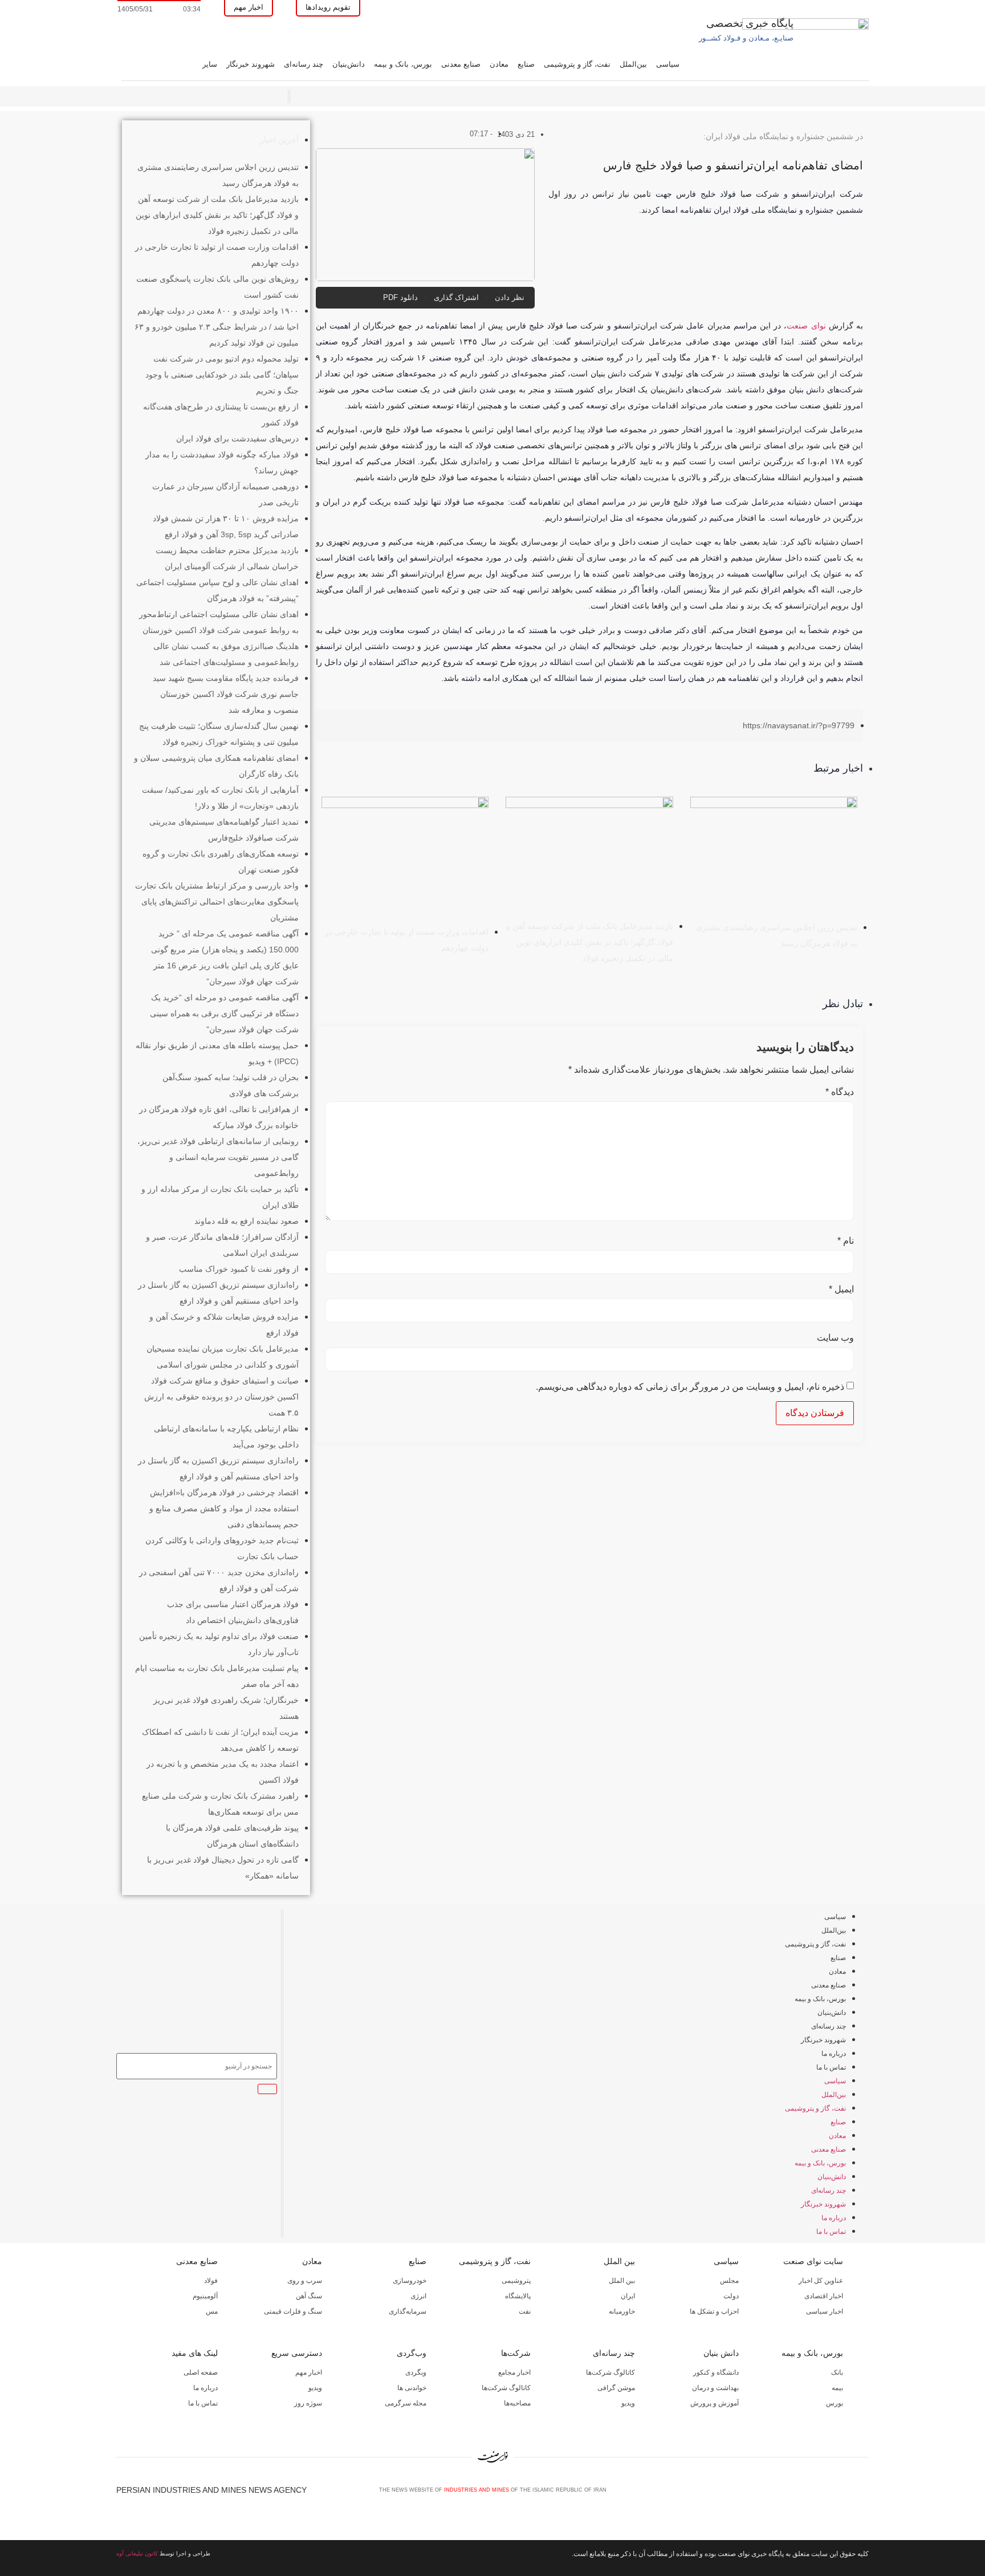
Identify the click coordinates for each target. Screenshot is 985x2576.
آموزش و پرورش (715, 2403)
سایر (210, 64)
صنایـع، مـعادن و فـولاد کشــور (746, 38)
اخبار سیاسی (825, 2311)
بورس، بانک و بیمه (403, 64)
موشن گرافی (616, 2388)
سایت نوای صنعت (813, 2261)
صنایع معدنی (461, 64)
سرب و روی (305, 2281)
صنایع (526, 64)
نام (846, 1241)
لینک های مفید (195, 2353)
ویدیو (628, 2403)
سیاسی (668, 64)
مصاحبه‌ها (517, 2403)
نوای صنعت (806, 326)
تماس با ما (831, 2067)
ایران (628, 2296)
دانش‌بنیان (349, 64)
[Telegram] (864, 2494)
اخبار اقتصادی (824, 2296)
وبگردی (416, 2372)
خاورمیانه (622, 2311)
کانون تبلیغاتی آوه (137, 2553)
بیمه (837, 2388)
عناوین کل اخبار (821, 2281)
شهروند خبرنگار (251, 64)
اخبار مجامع (514, 2372)
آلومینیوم (205, 2296)
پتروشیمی (516, 2281)
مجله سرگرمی (406, 2403)
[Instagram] (845, 2494)
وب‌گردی (412, 2353)
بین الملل (619, 2261)
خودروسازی (410, 2281)
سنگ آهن (309, 2296)
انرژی (418, 2296)
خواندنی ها (412, 2388)
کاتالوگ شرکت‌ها (610, 2372)
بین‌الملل (633, 64)
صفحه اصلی (201, 2372)
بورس (835, 2403)
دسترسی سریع (297, 2353)
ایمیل (841, 1289)
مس (212, 2311)
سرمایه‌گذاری (408, 2311)
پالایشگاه (518, 2296)
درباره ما (834, 2054)
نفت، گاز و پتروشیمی (577, 64)
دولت (731, 2296)
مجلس (729, 2281)
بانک (837, 2372)
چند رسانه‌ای (304, 64)
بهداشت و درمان (715, 2388)
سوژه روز (308, 2403)
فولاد (211, 2281)
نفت (525, 2311)
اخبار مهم (309, 2372)
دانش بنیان (721, 2353)
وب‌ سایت (835, 1338)
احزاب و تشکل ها (714, 2311)
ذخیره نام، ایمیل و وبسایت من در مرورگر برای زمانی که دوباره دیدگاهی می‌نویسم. (690, 1387)
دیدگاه (840, 1092)
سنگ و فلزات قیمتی (293, 2311)
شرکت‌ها (516, 2353)
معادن (499, 64)
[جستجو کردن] (267, 2089)
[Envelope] (826, 2494)
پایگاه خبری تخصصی (750, 23)
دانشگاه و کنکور (716, 2372)
